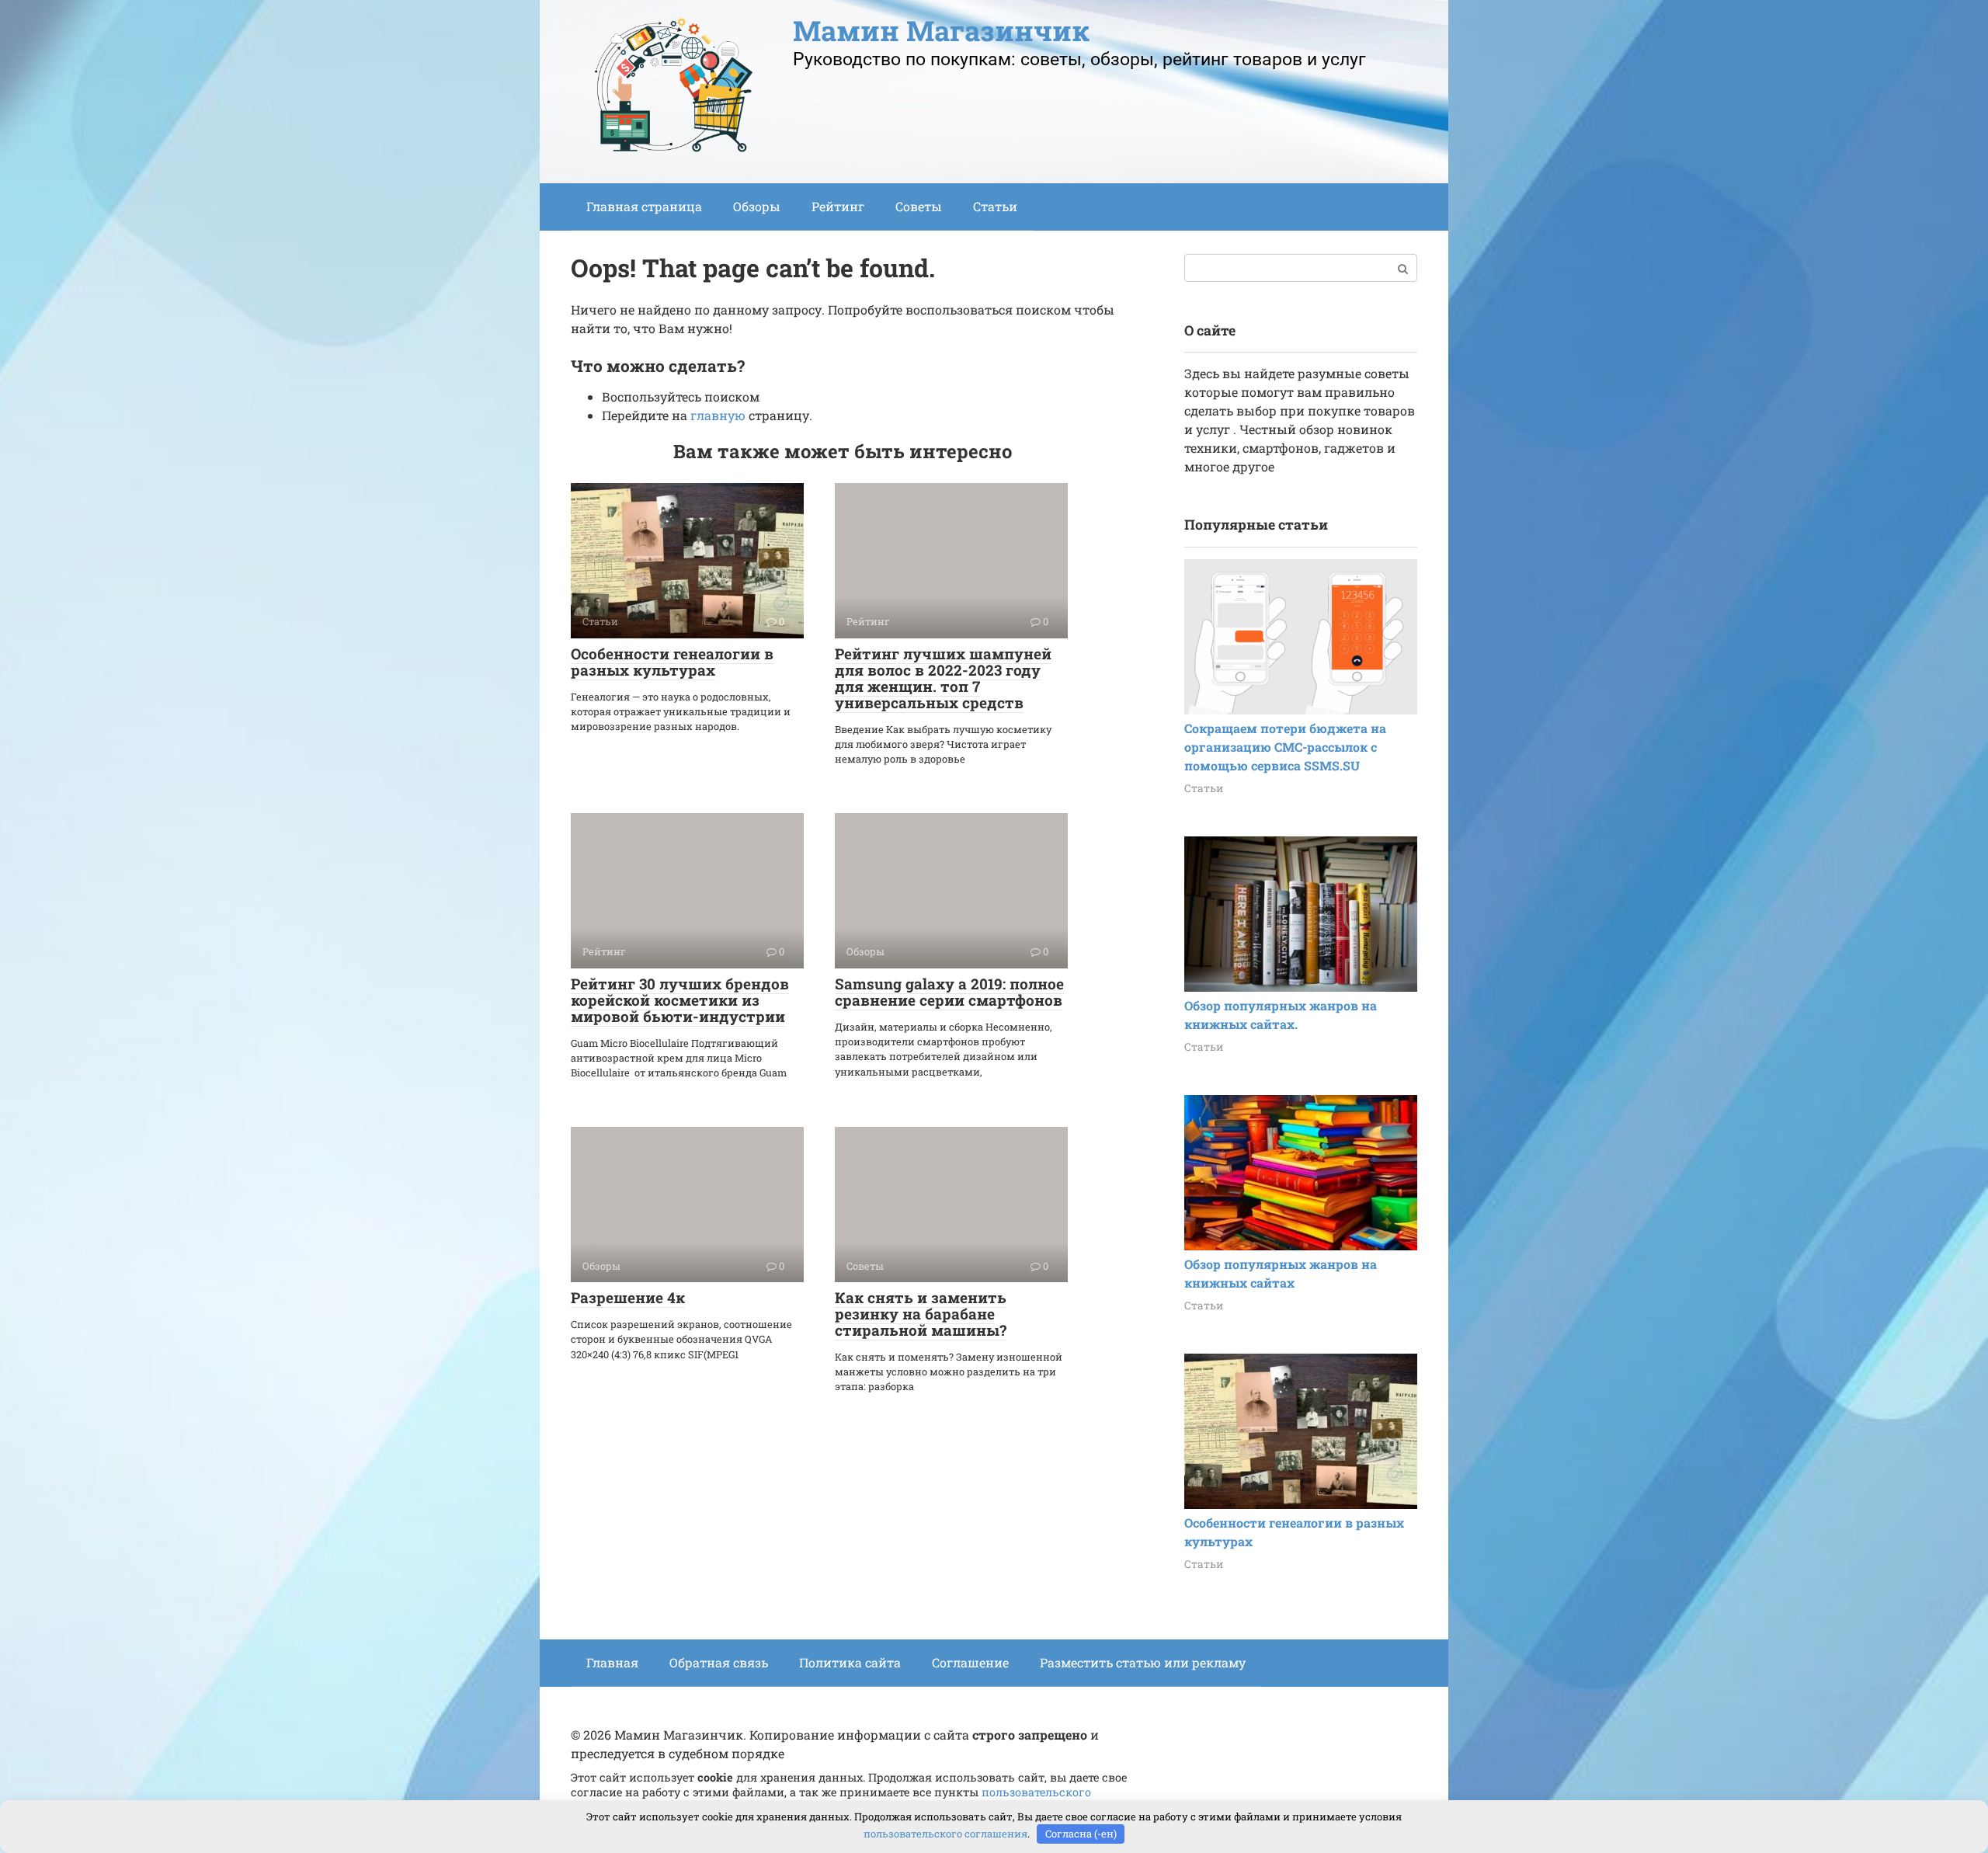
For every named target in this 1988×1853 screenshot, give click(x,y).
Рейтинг (838, 206)
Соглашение (970, 1662)
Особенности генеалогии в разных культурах (672, 662)
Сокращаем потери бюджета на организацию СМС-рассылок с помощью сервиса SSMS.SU (1285, 747)
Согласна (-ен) (1081, 1834)
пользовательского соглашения (945, 1834)
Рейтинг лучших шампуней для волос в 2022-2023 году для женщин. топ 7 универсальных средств (943, 678)
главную (718, 415)
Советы (919, 206)
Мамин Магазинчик (941, 30)
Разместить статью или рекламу (1143, 1662)
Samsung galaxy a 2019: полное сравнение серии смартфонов (949, 992)
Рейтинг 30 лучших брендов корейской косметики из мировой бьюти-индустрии (680, 1000)
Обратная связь (719, 1662)
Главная (612, 1662)
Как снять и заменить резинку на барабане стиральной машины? (921, 1314)
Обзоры (757, 206)
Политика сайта (850, 1662)
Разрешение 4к (628, 1297)
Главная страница (644, 206)
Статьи (995, 206)
